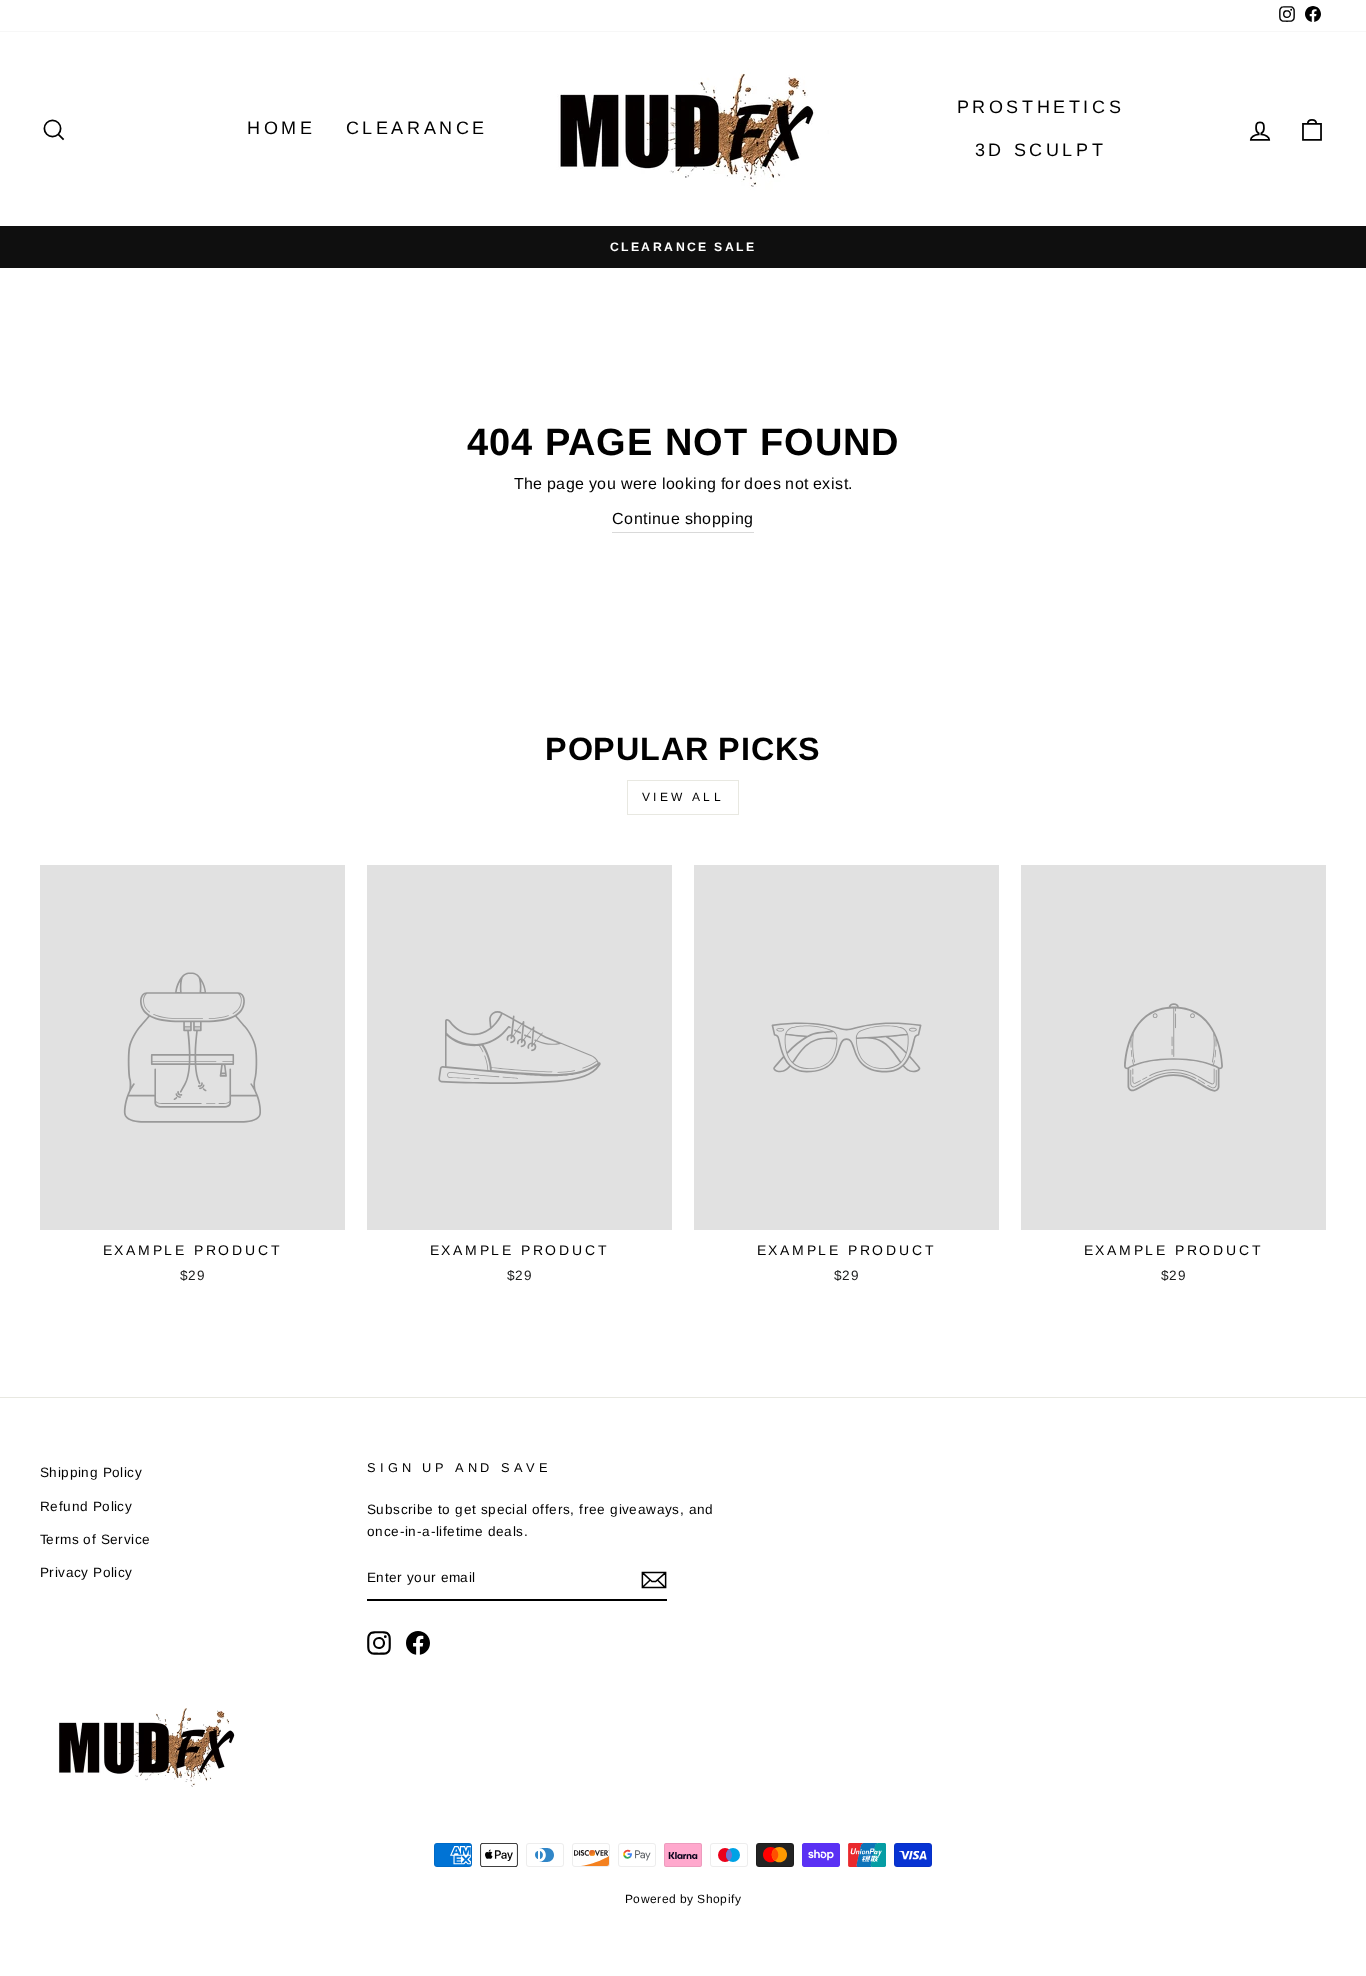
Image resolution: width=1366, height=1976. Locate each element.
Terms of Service (95, 1539)
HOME (281, 128)
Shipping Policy (91, 1472)
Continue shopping (683, 518)
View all (683, 797)
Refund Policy (86, 1506)
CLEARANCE (417, 128)
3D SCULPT (1040, 150)
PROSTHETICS (1041, 107)
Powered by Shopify (683, 1899)
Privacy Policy (86, 1572)
